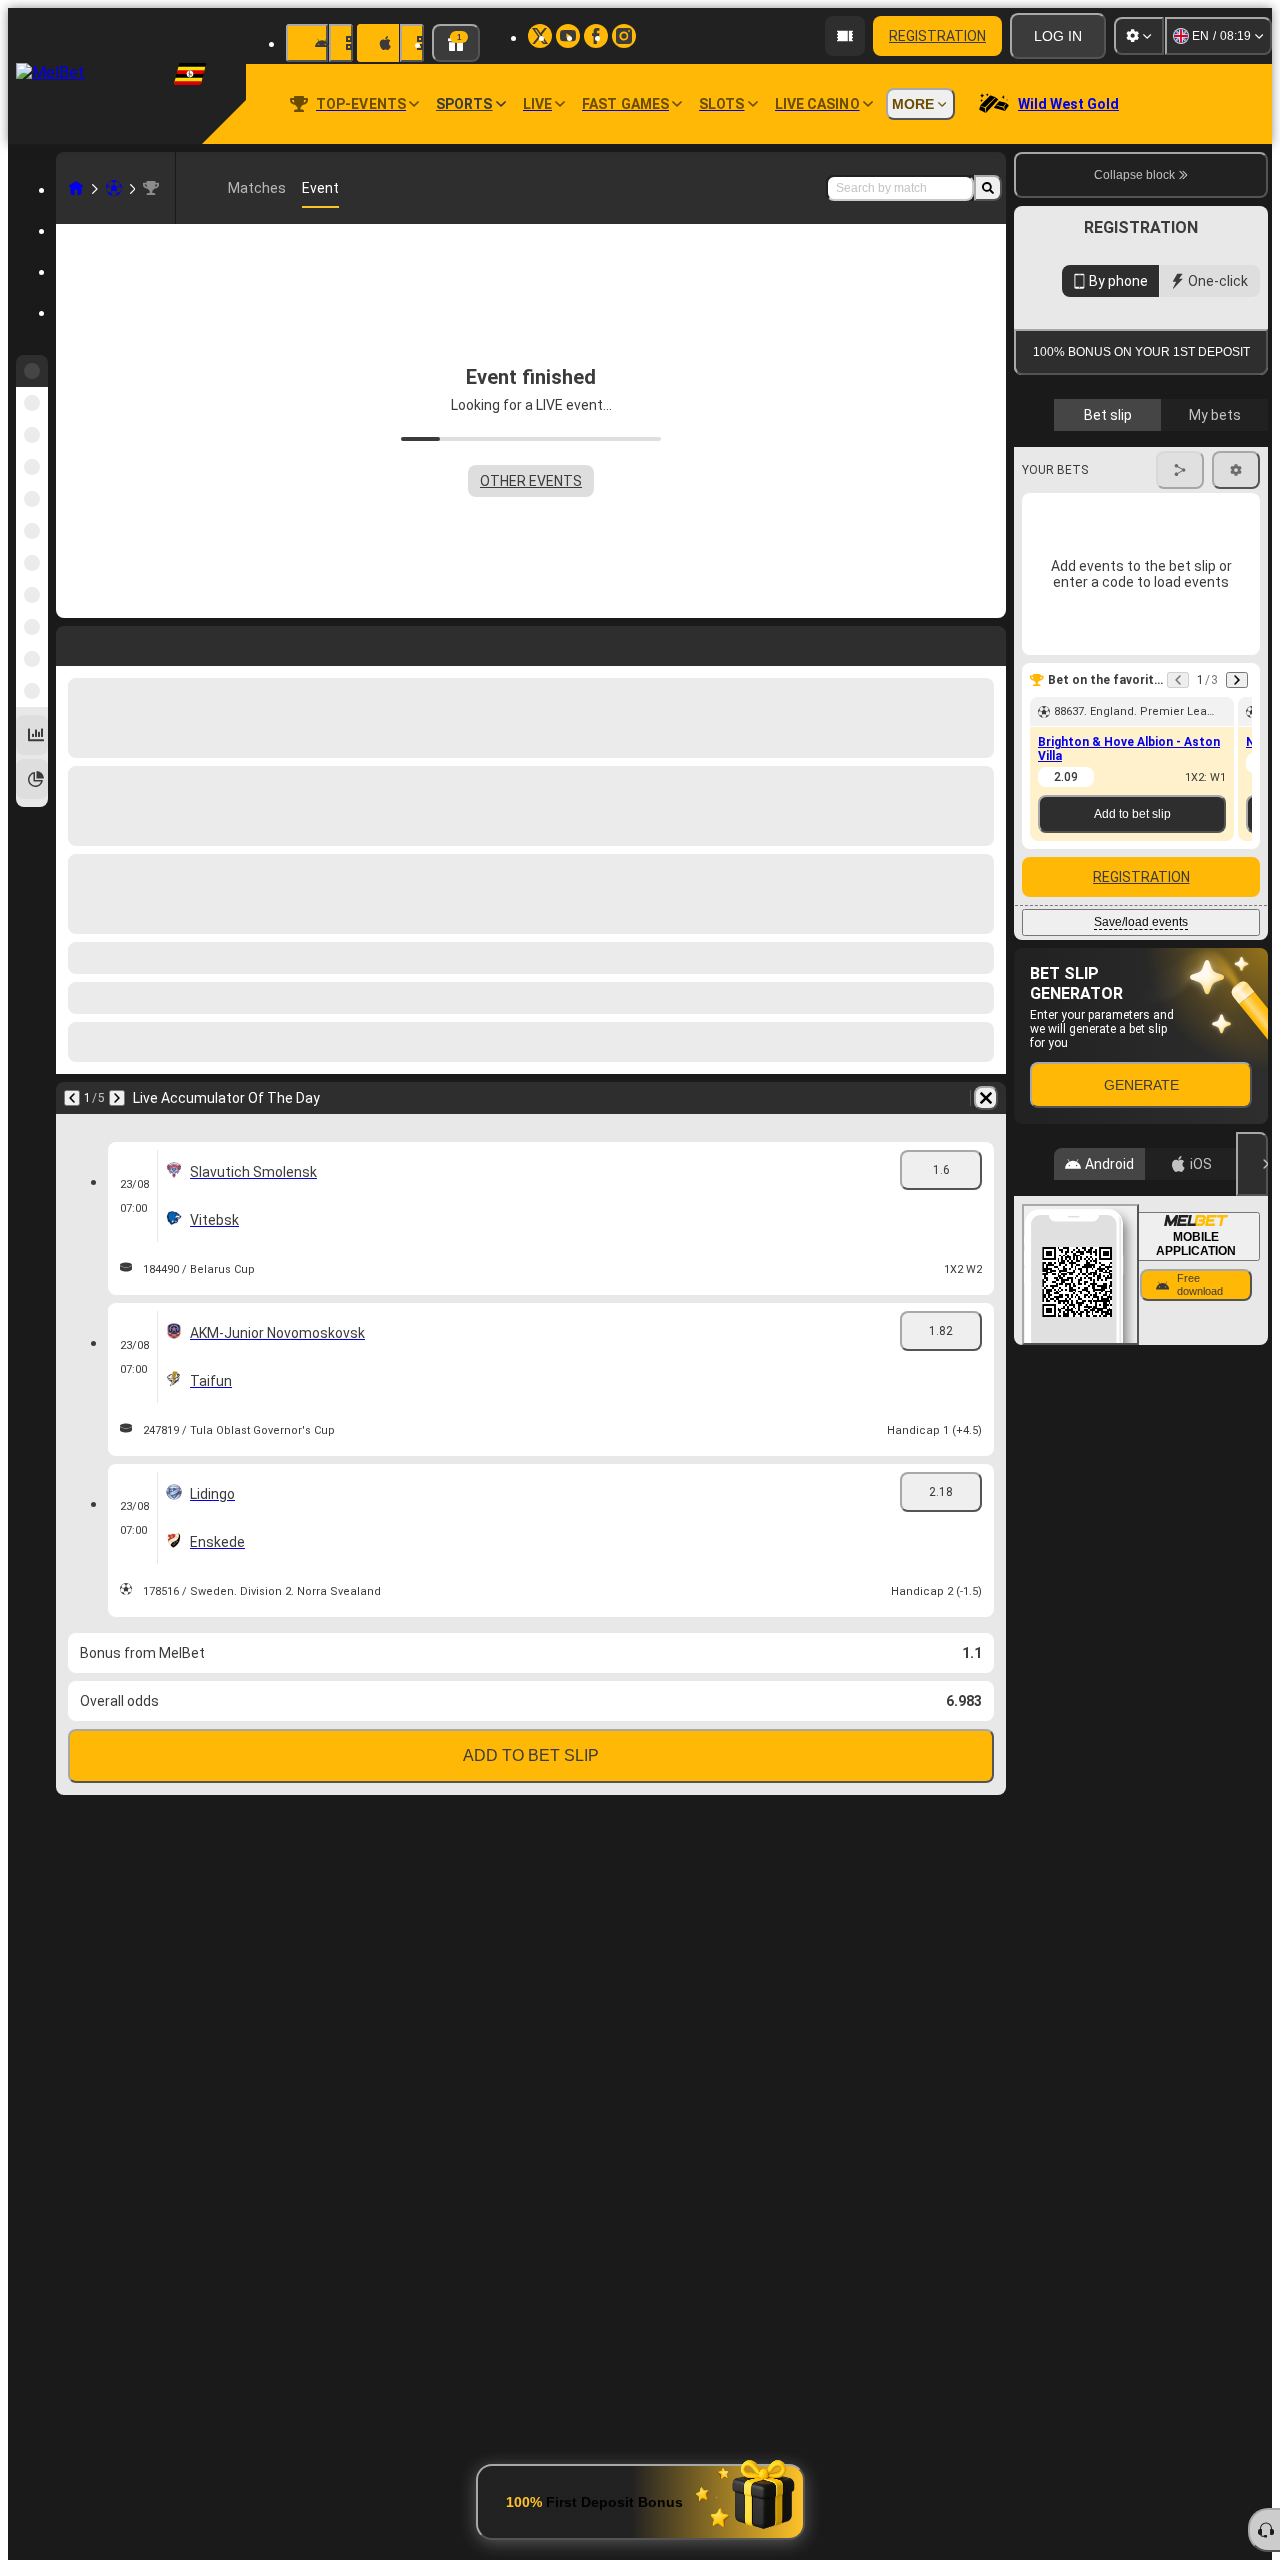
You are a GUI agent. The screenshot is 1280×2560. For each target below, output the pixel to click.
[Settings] (1139, 36)
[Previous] (72, 1098)
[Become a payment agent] (845, 36)
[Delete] (986, 1098)
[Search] (988, 188)
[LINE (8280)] (76, 188)
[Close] (1252, 1491)
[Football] (114, 188)
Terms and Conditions (1147, 531)
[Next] (117, 1098)
